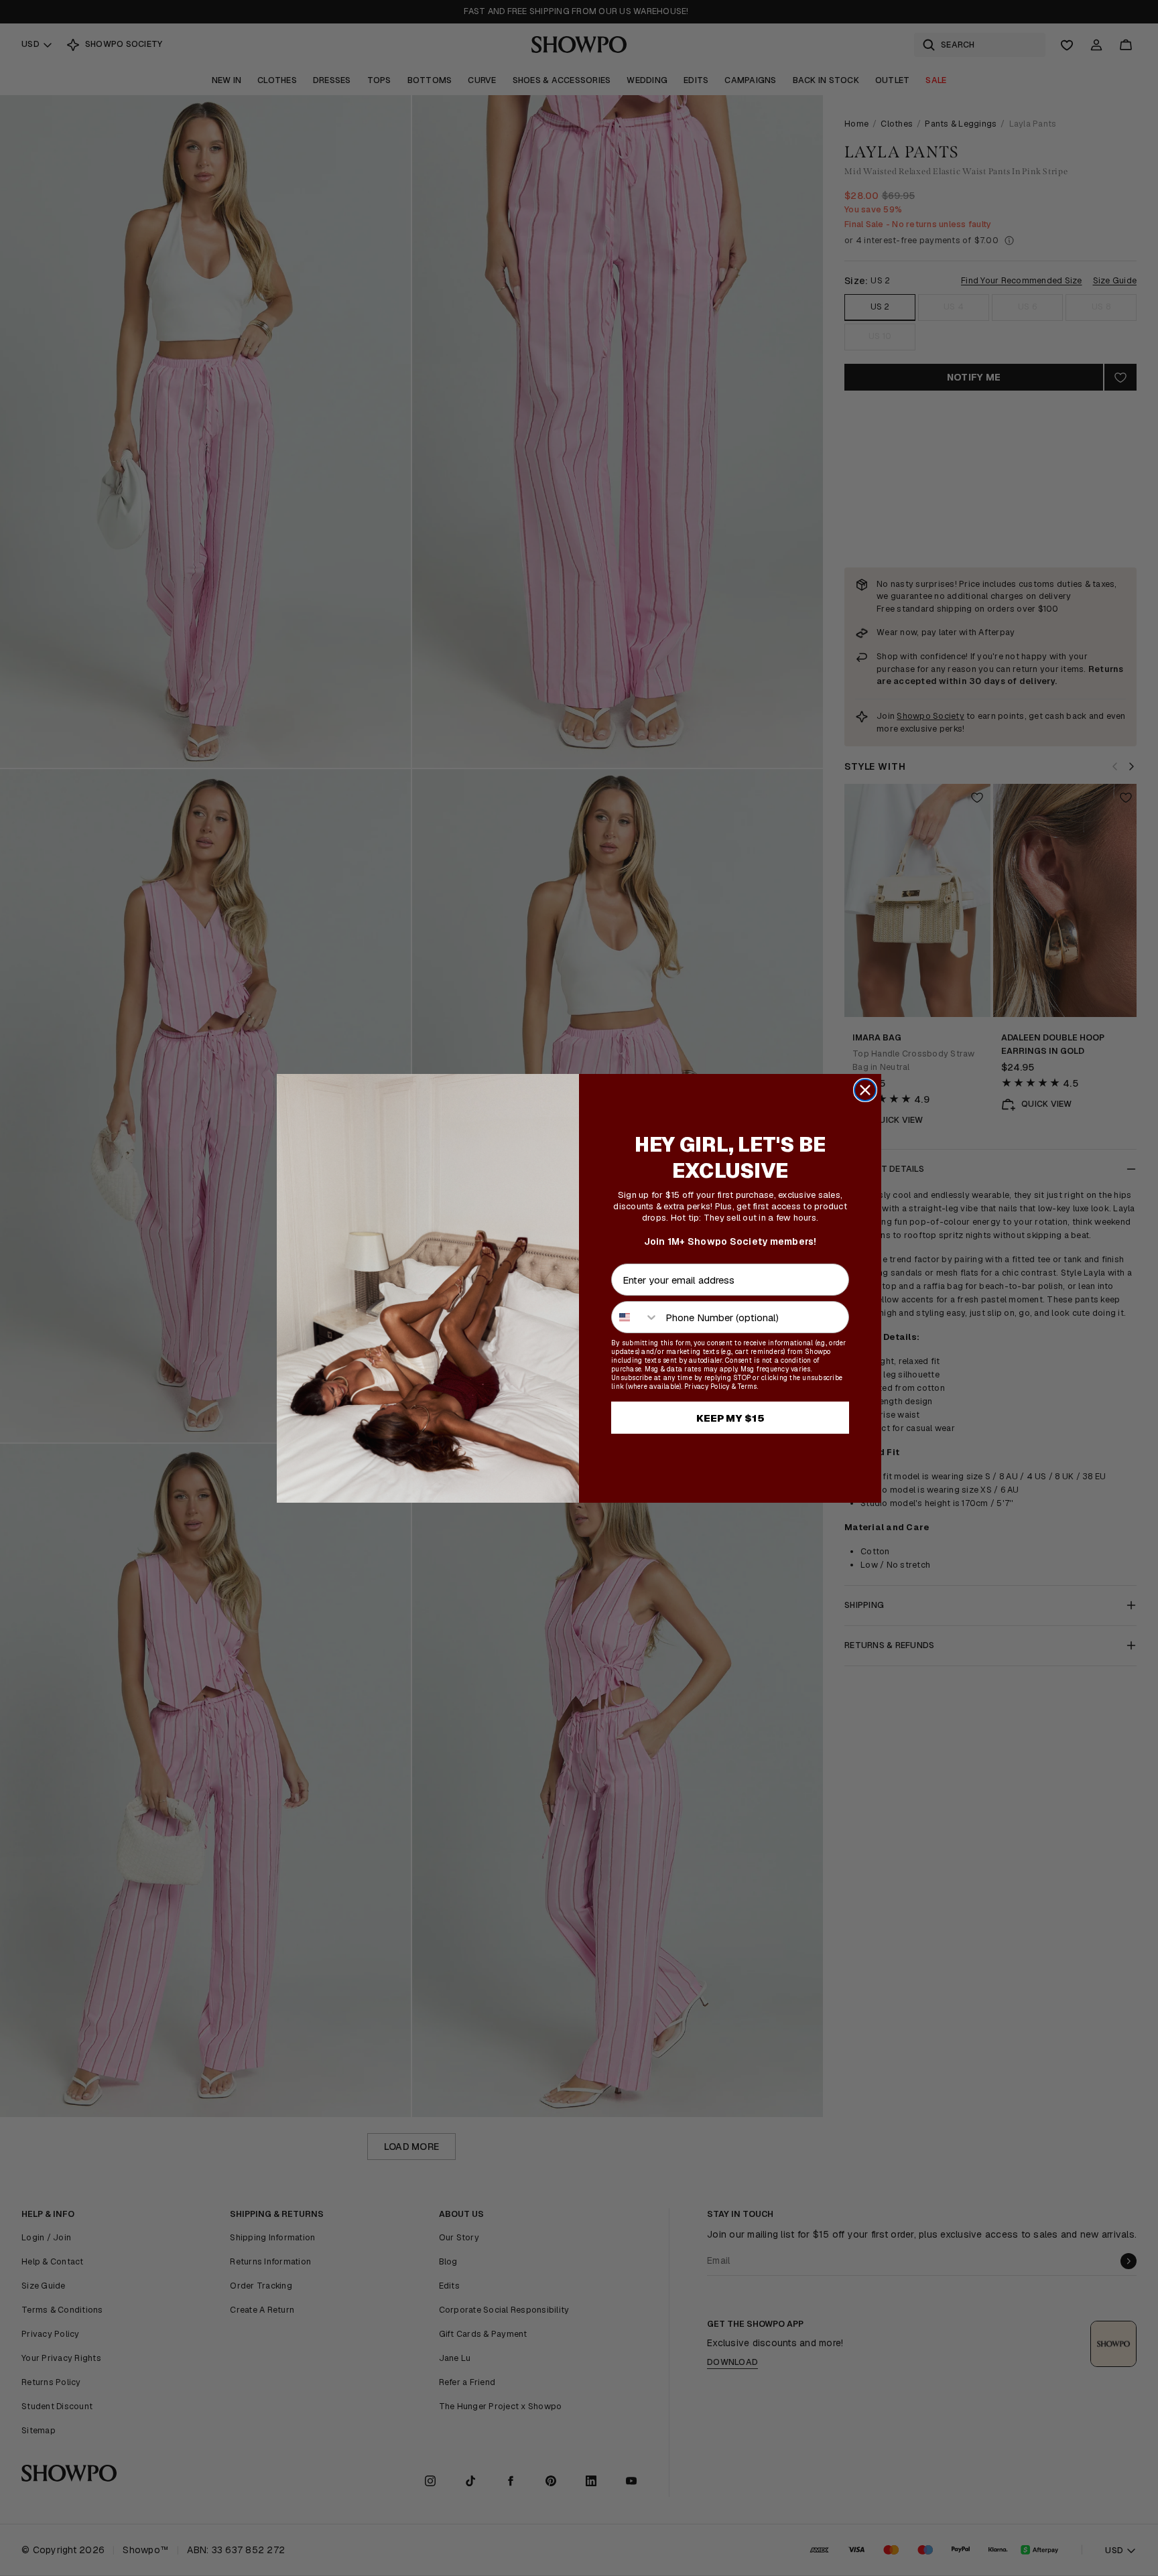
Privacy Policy (707, 1386)
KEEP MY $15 (730, 1418)
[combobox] (635, 1317)
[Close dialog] (865, 1090)
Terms (747, 1386)
